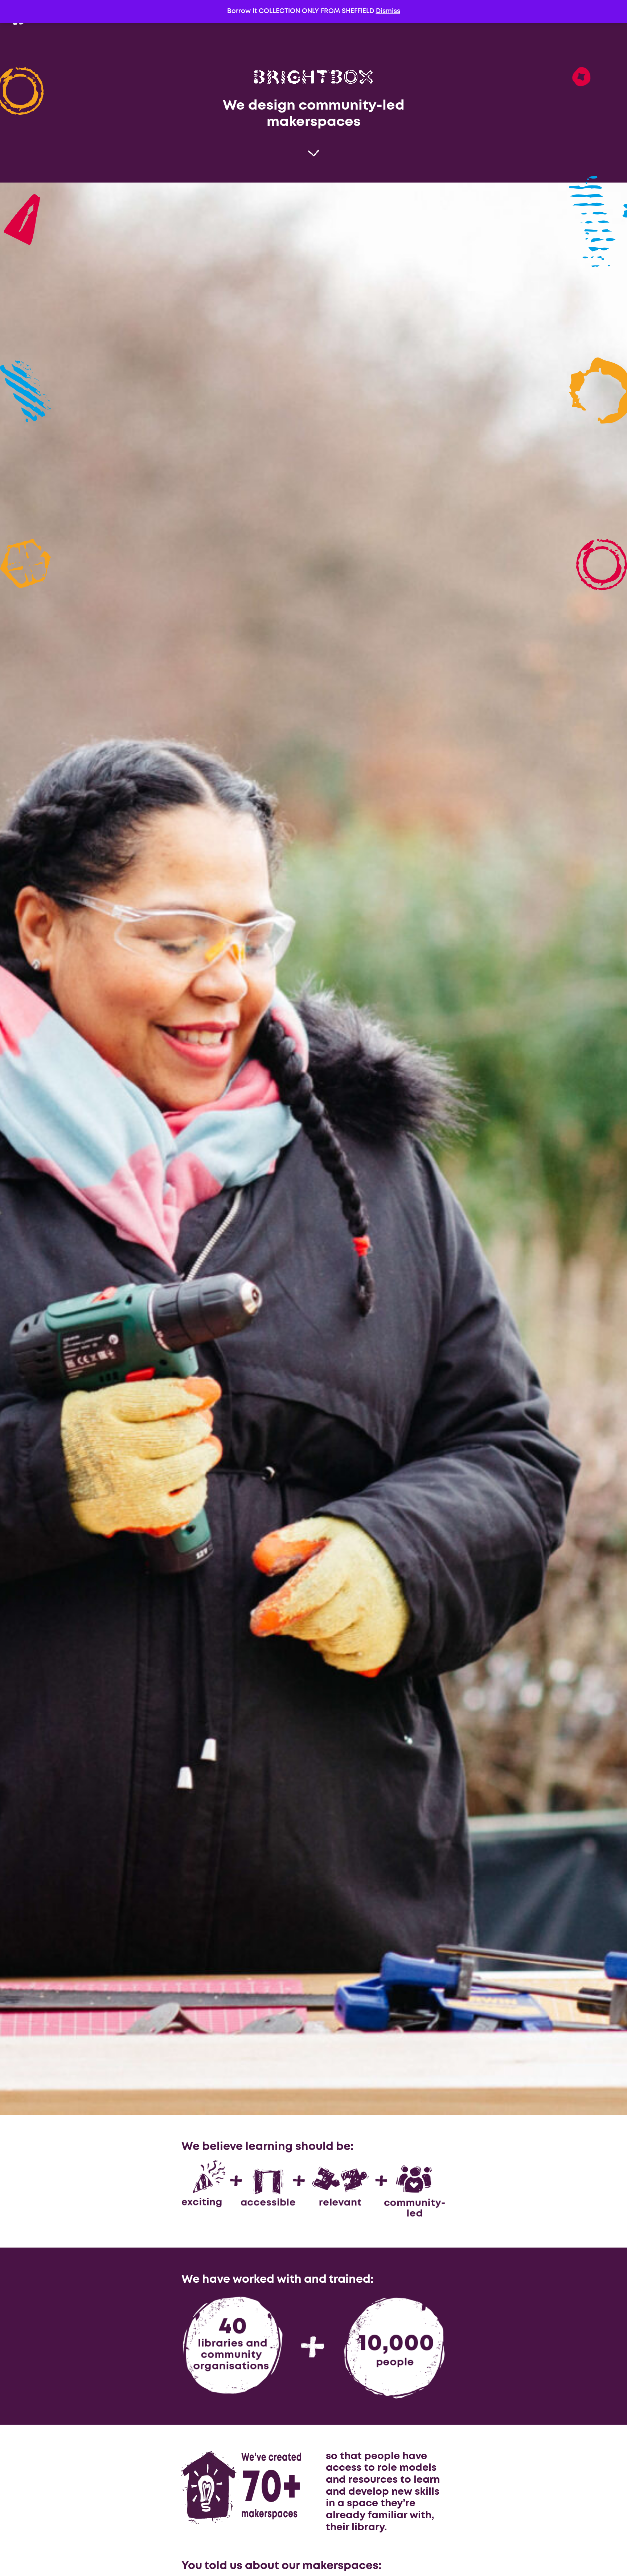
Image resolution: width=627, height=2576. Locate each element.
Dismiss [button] (388, 11)
